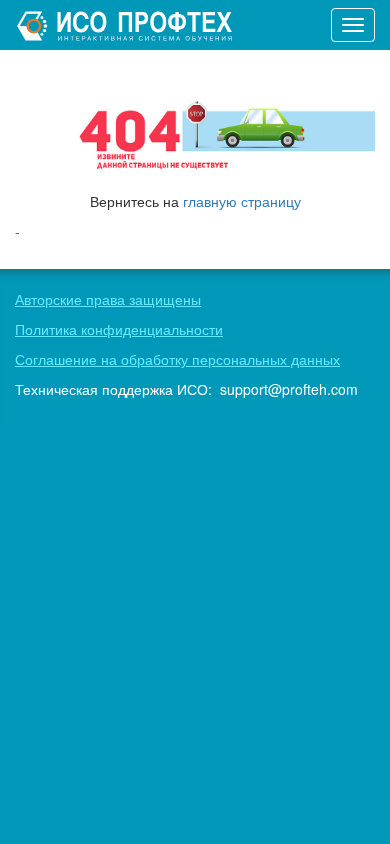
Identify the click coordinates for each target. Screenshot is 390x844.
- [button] (17, 231)
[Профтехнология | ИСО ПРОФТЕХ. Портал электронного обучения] (127, 25)
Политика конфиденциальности (119, 329)
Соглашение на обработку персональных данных (177, 359)
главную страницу (242, 201)
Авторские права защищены (108, 299)
